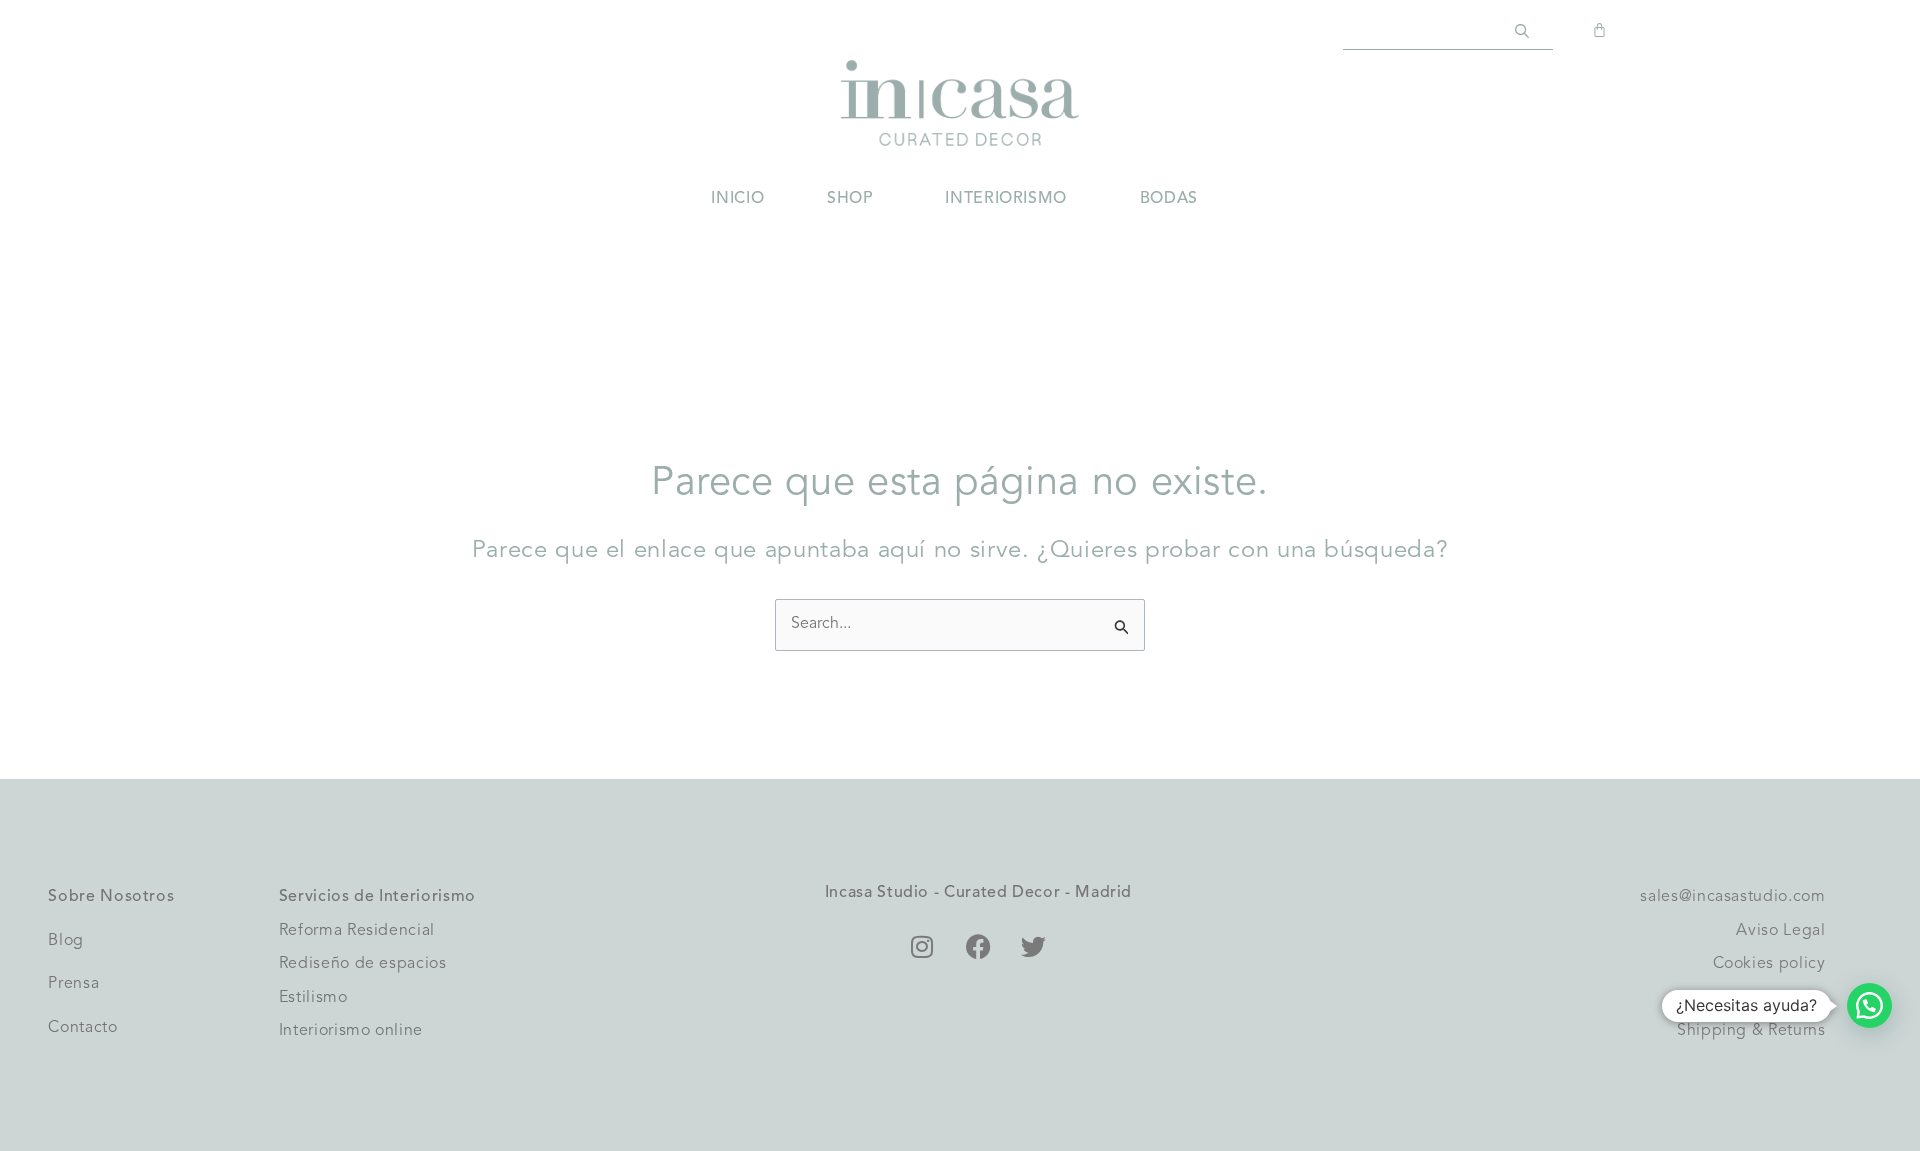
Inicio (737, 199)
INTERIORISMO (1006, 199)
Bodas (1169, 199)
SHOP (850, 199)
